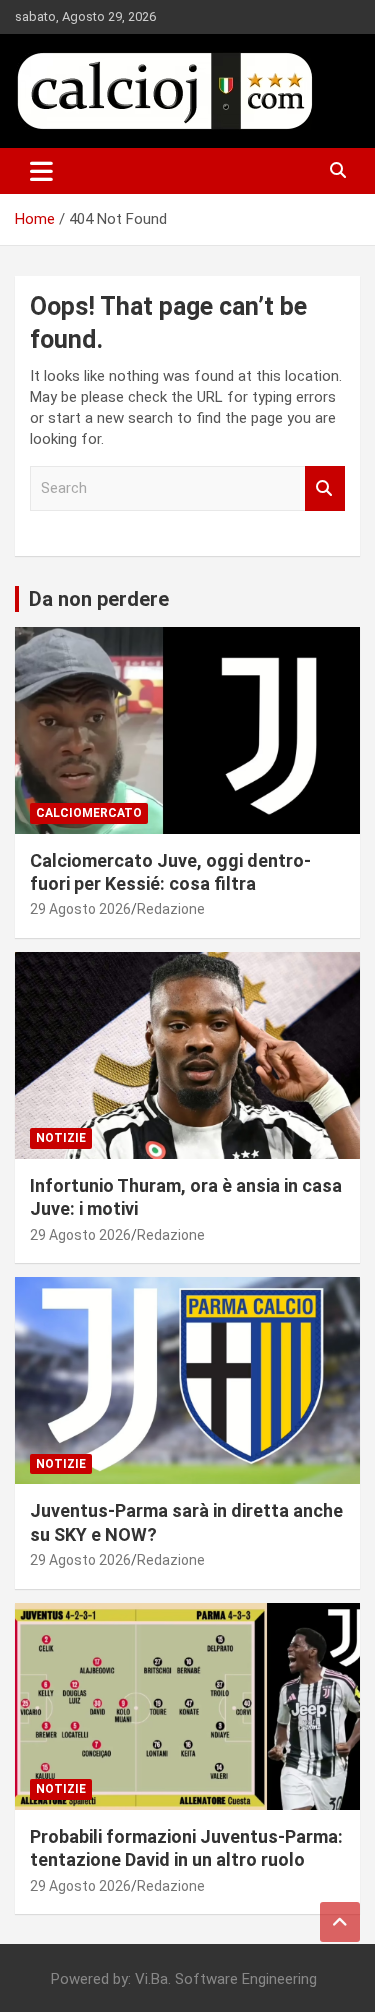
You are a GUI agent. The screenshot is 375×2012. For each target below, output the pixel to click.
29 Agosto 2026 (80, 909)
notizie (61, 1138)
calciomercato (89, 813)
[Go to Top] (340, 1922)
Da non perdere (99, 599)
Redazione (171, 909)
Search (325, 488)
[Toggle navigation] (41, 171)
